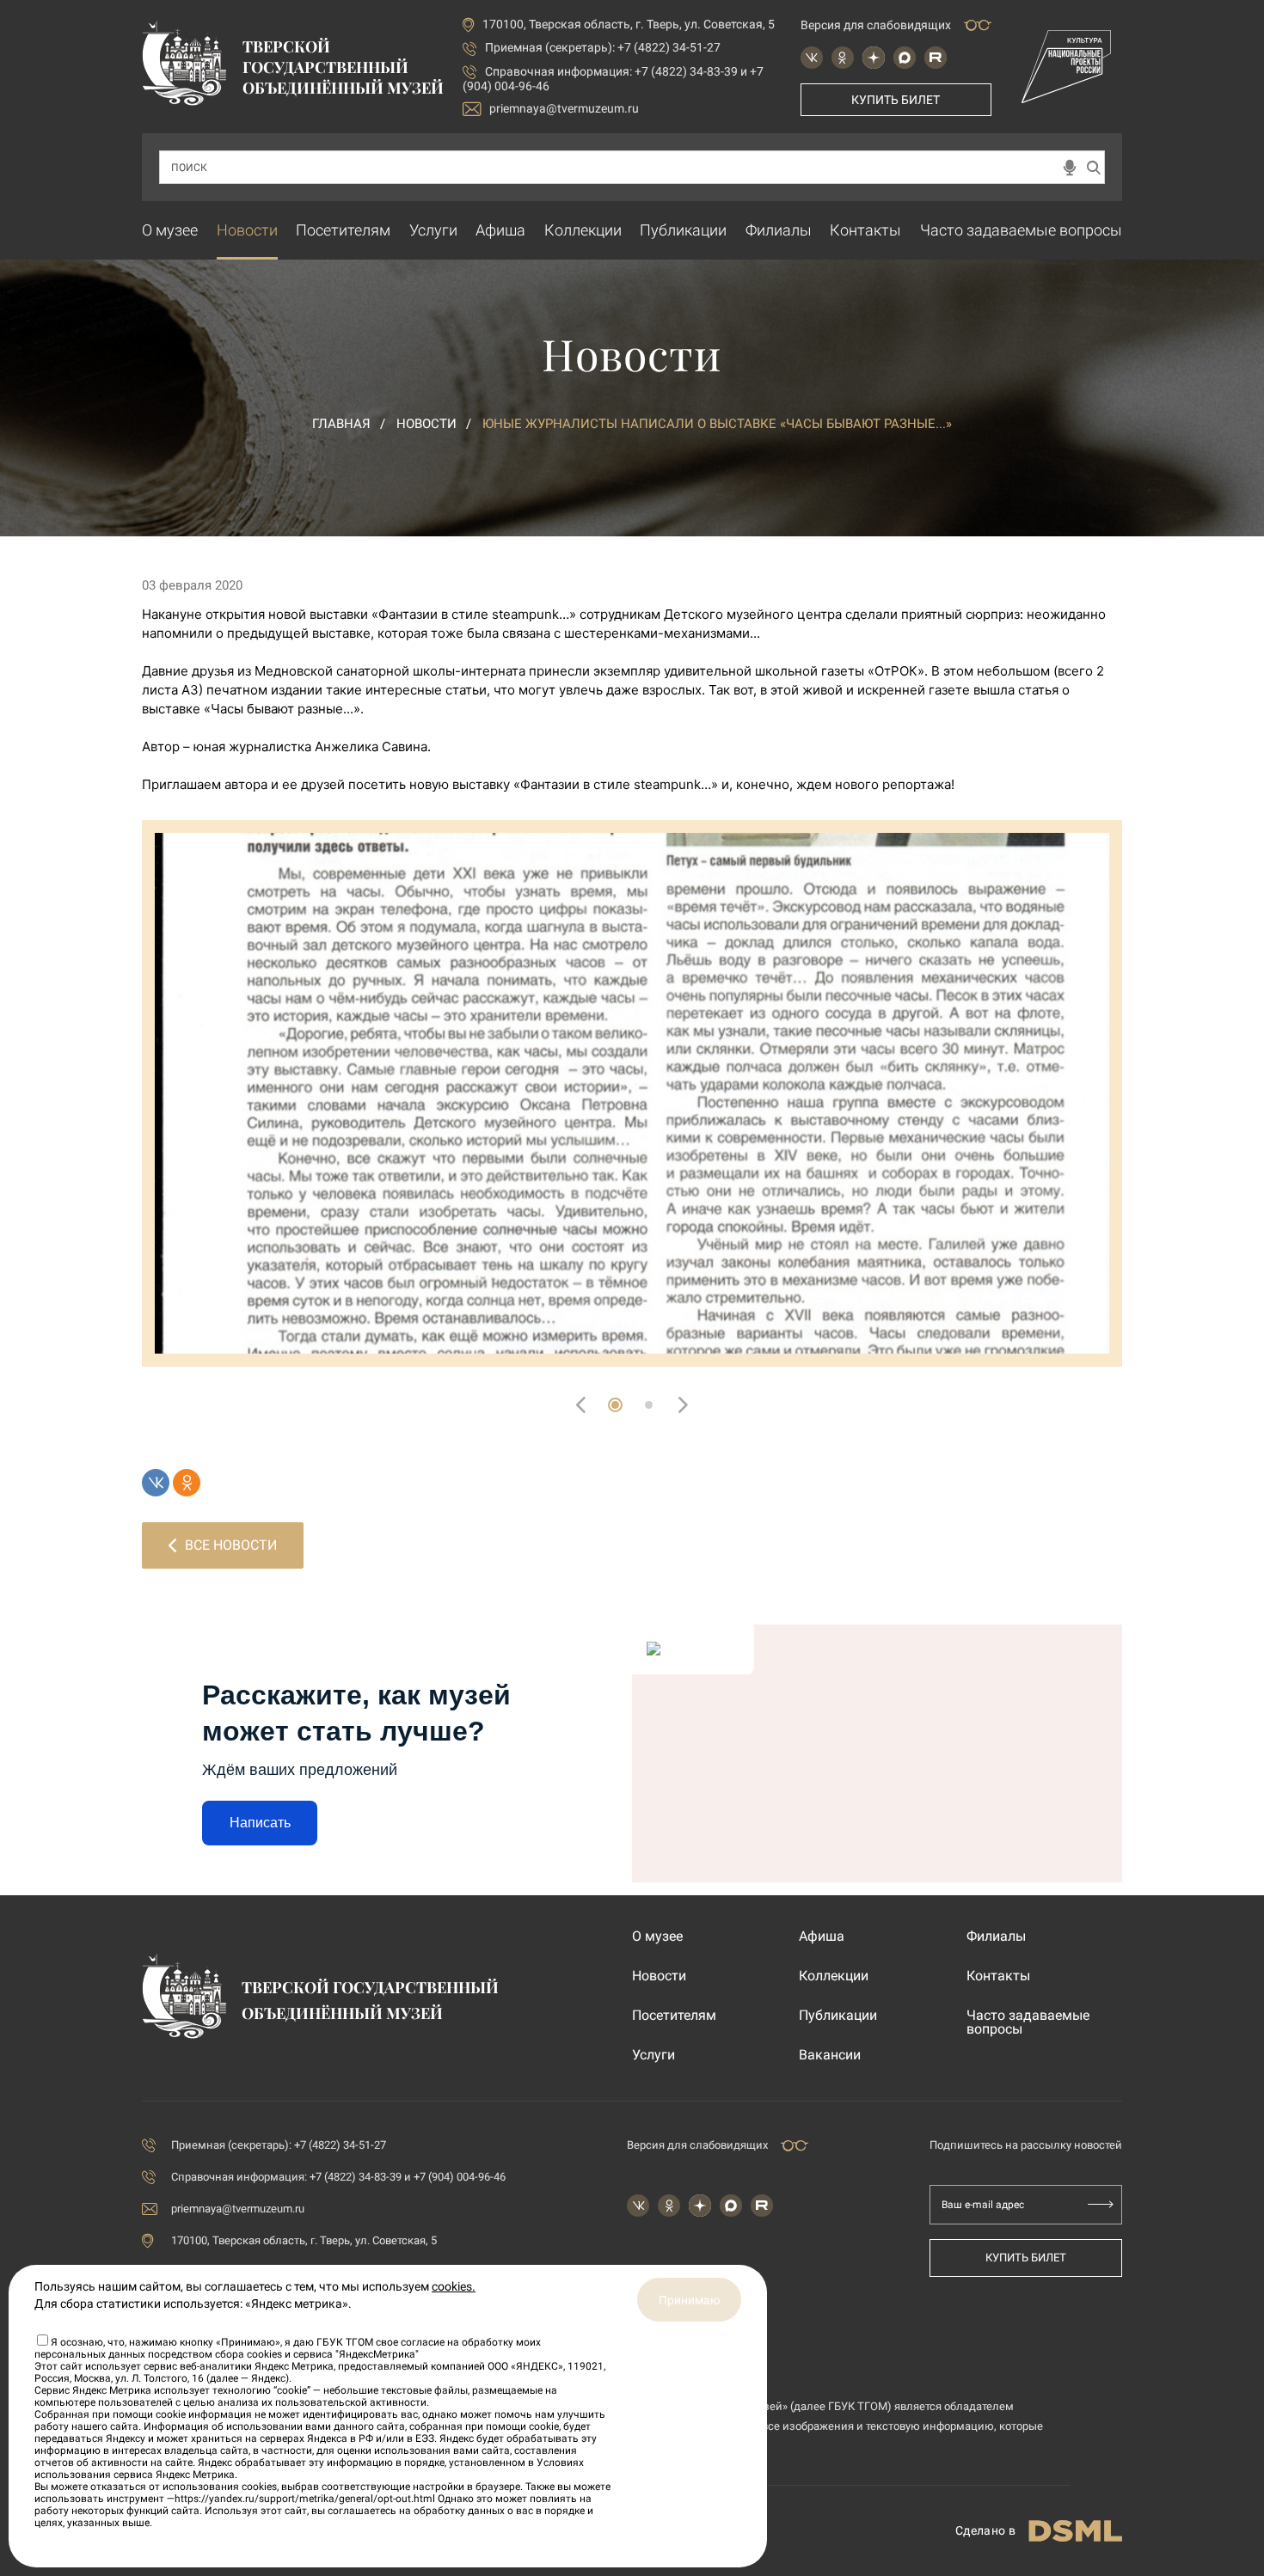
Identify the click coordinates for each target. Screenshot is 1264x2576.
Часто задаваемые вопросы (1021, 230)
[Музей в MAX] (905, 58)
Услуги (433, 230)
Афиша (500, 230)
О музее (170, 230)
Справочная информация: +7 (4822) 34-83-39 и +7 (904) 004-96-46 (338, 2177)
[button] (615, 1405)
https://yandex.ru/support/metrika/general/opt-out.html (305, 2499)
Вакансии (830, 2055)
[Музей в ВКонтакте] (812, 58)
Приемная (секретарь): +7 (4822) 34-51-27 (603, 47)
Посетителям (343, 230)
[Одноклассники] (187, 1483)
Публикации (683, 230)
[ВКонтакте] (156, 1483)
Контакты (865, 230)
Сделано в (985, 2530)
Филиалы (779, 230)
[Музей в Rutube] (936, 58)
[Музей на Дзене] (874, 58)
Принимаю (689, 2300)
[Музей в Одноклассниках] (843, 58)
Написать (260, 1823)
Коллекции (583, 230)
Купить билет (896, 100)
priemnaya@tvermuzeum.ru (564, 108)
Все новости (231, 1545)
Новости (247, 230)
